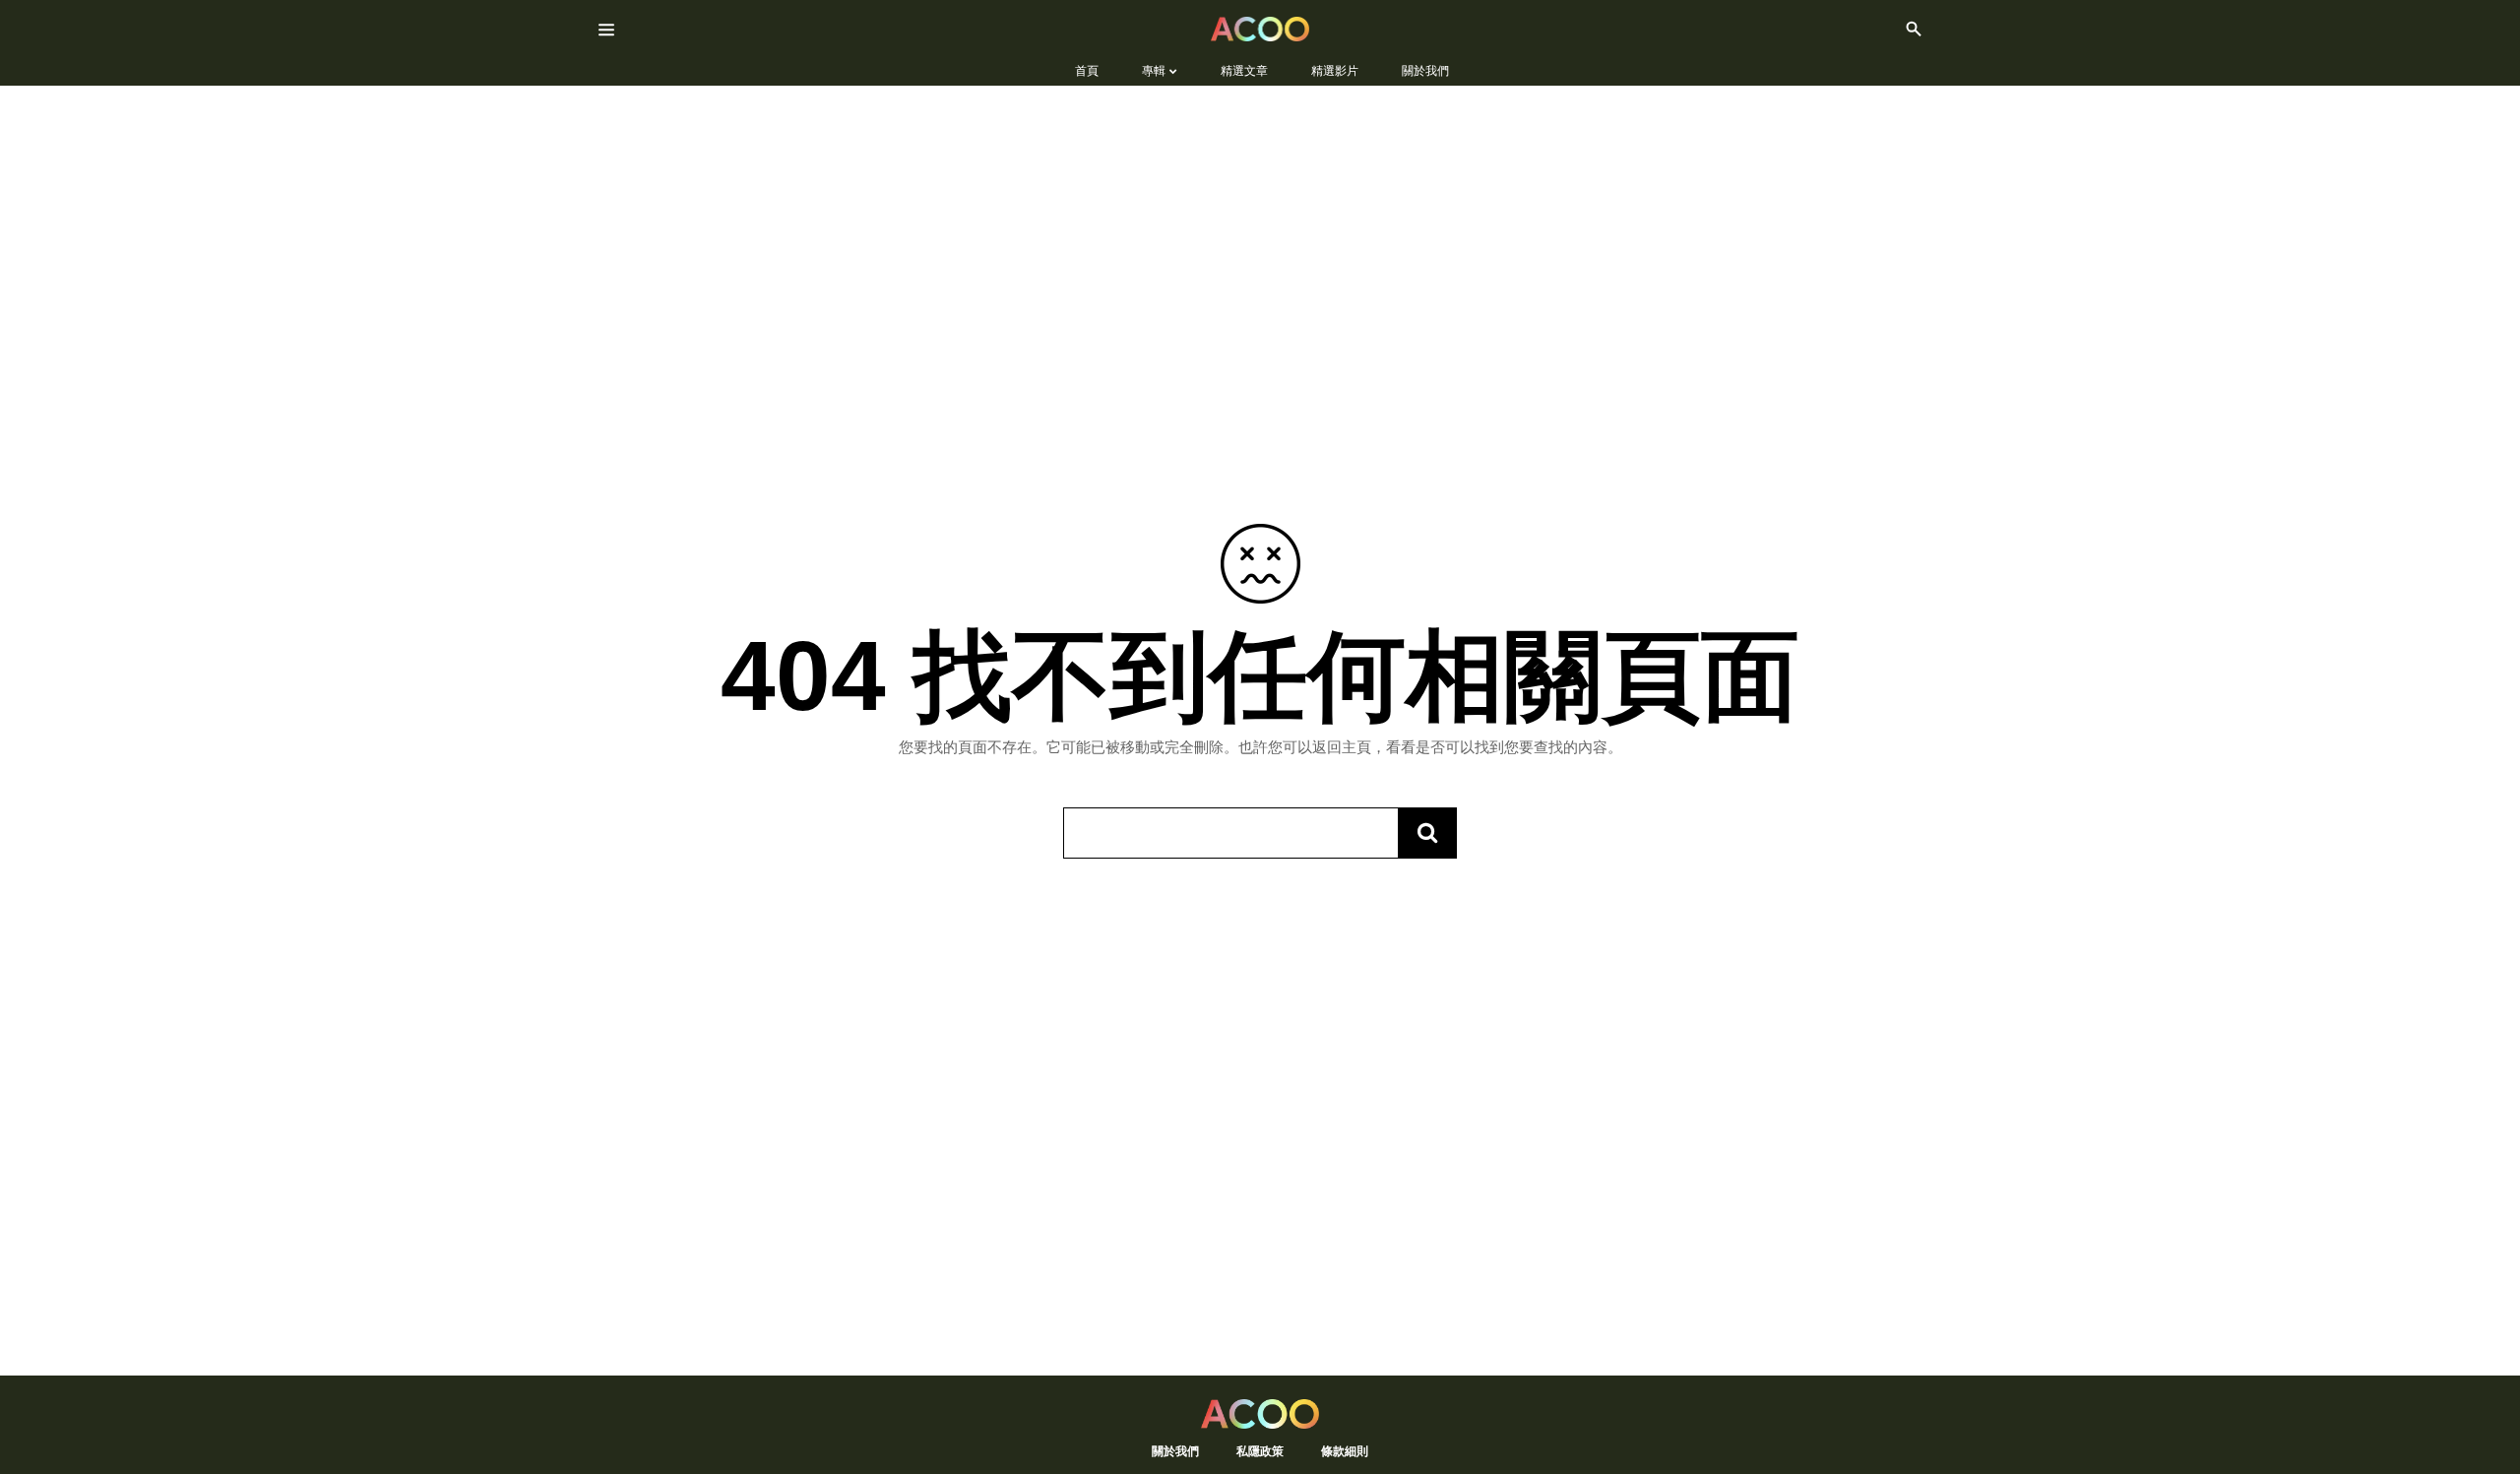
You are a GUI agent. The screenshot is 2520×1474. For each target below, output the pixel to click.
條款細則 (1345, 1451)
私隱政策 (1260, 1451)
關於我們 (1175, 1451)
